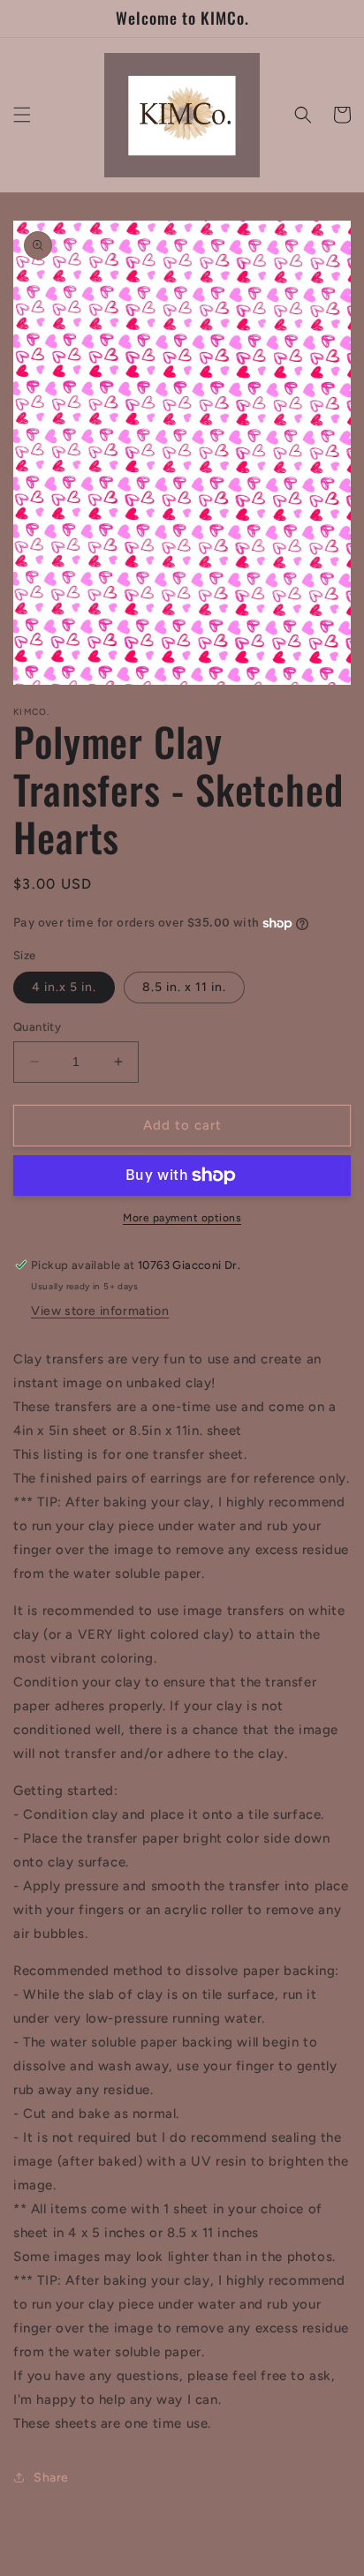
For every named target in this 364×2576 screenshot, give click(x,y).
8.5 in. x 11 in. (184, 987)
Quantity (37, 1027)
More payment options (182, 1218)
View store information (100, 1311)
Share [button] (51, 2478)
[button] (22, 115)
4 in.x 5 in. (64, 987)
